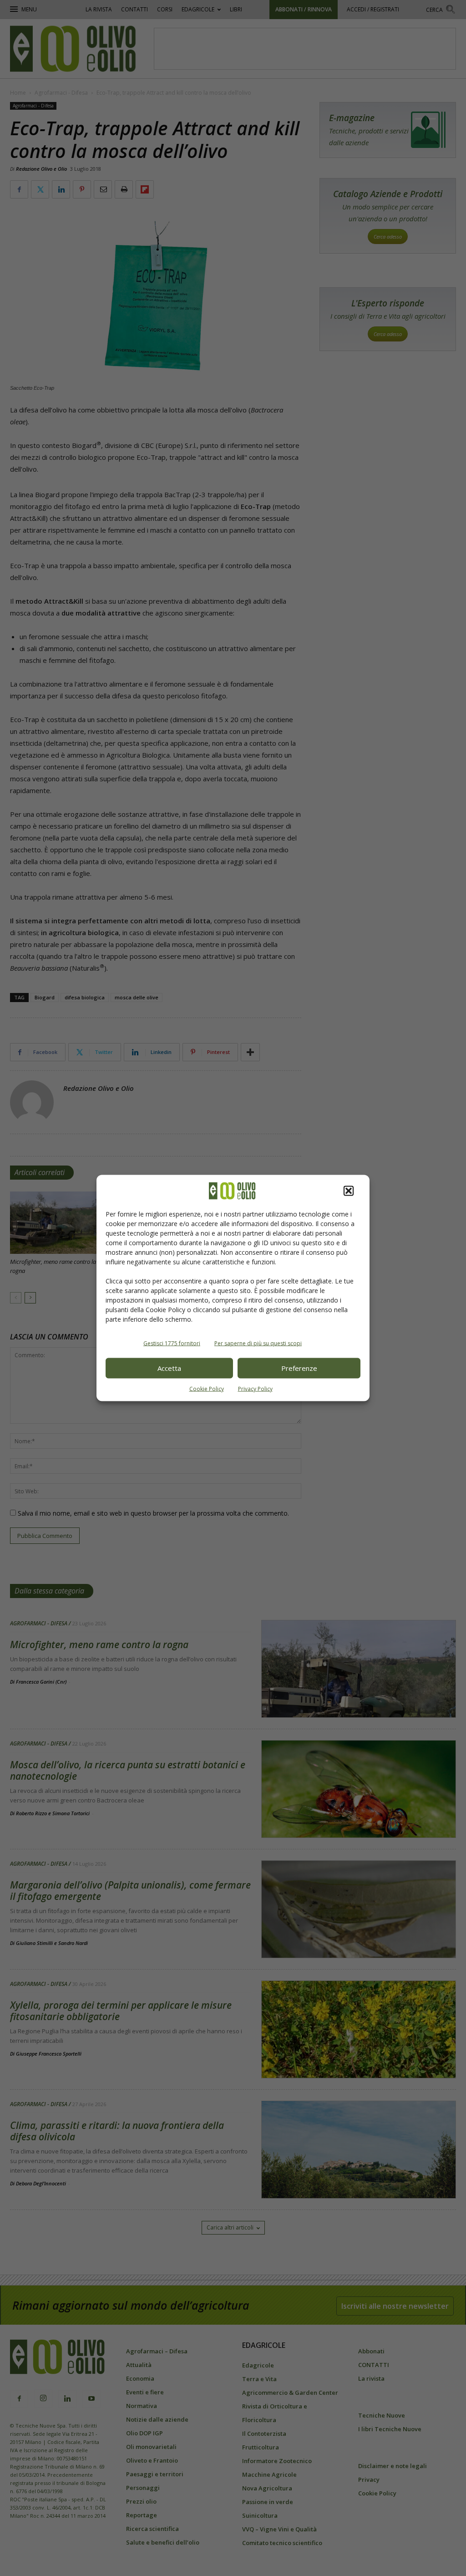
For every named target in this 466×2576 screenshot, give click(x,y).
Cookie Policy (207, 1388)
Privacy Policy (255, 1388)
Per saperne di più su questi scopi (258, 1343)
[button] (349, 1191)
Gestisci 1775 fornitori (172, 1343)
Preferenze (299, 1368)
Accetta (169, 1368)
